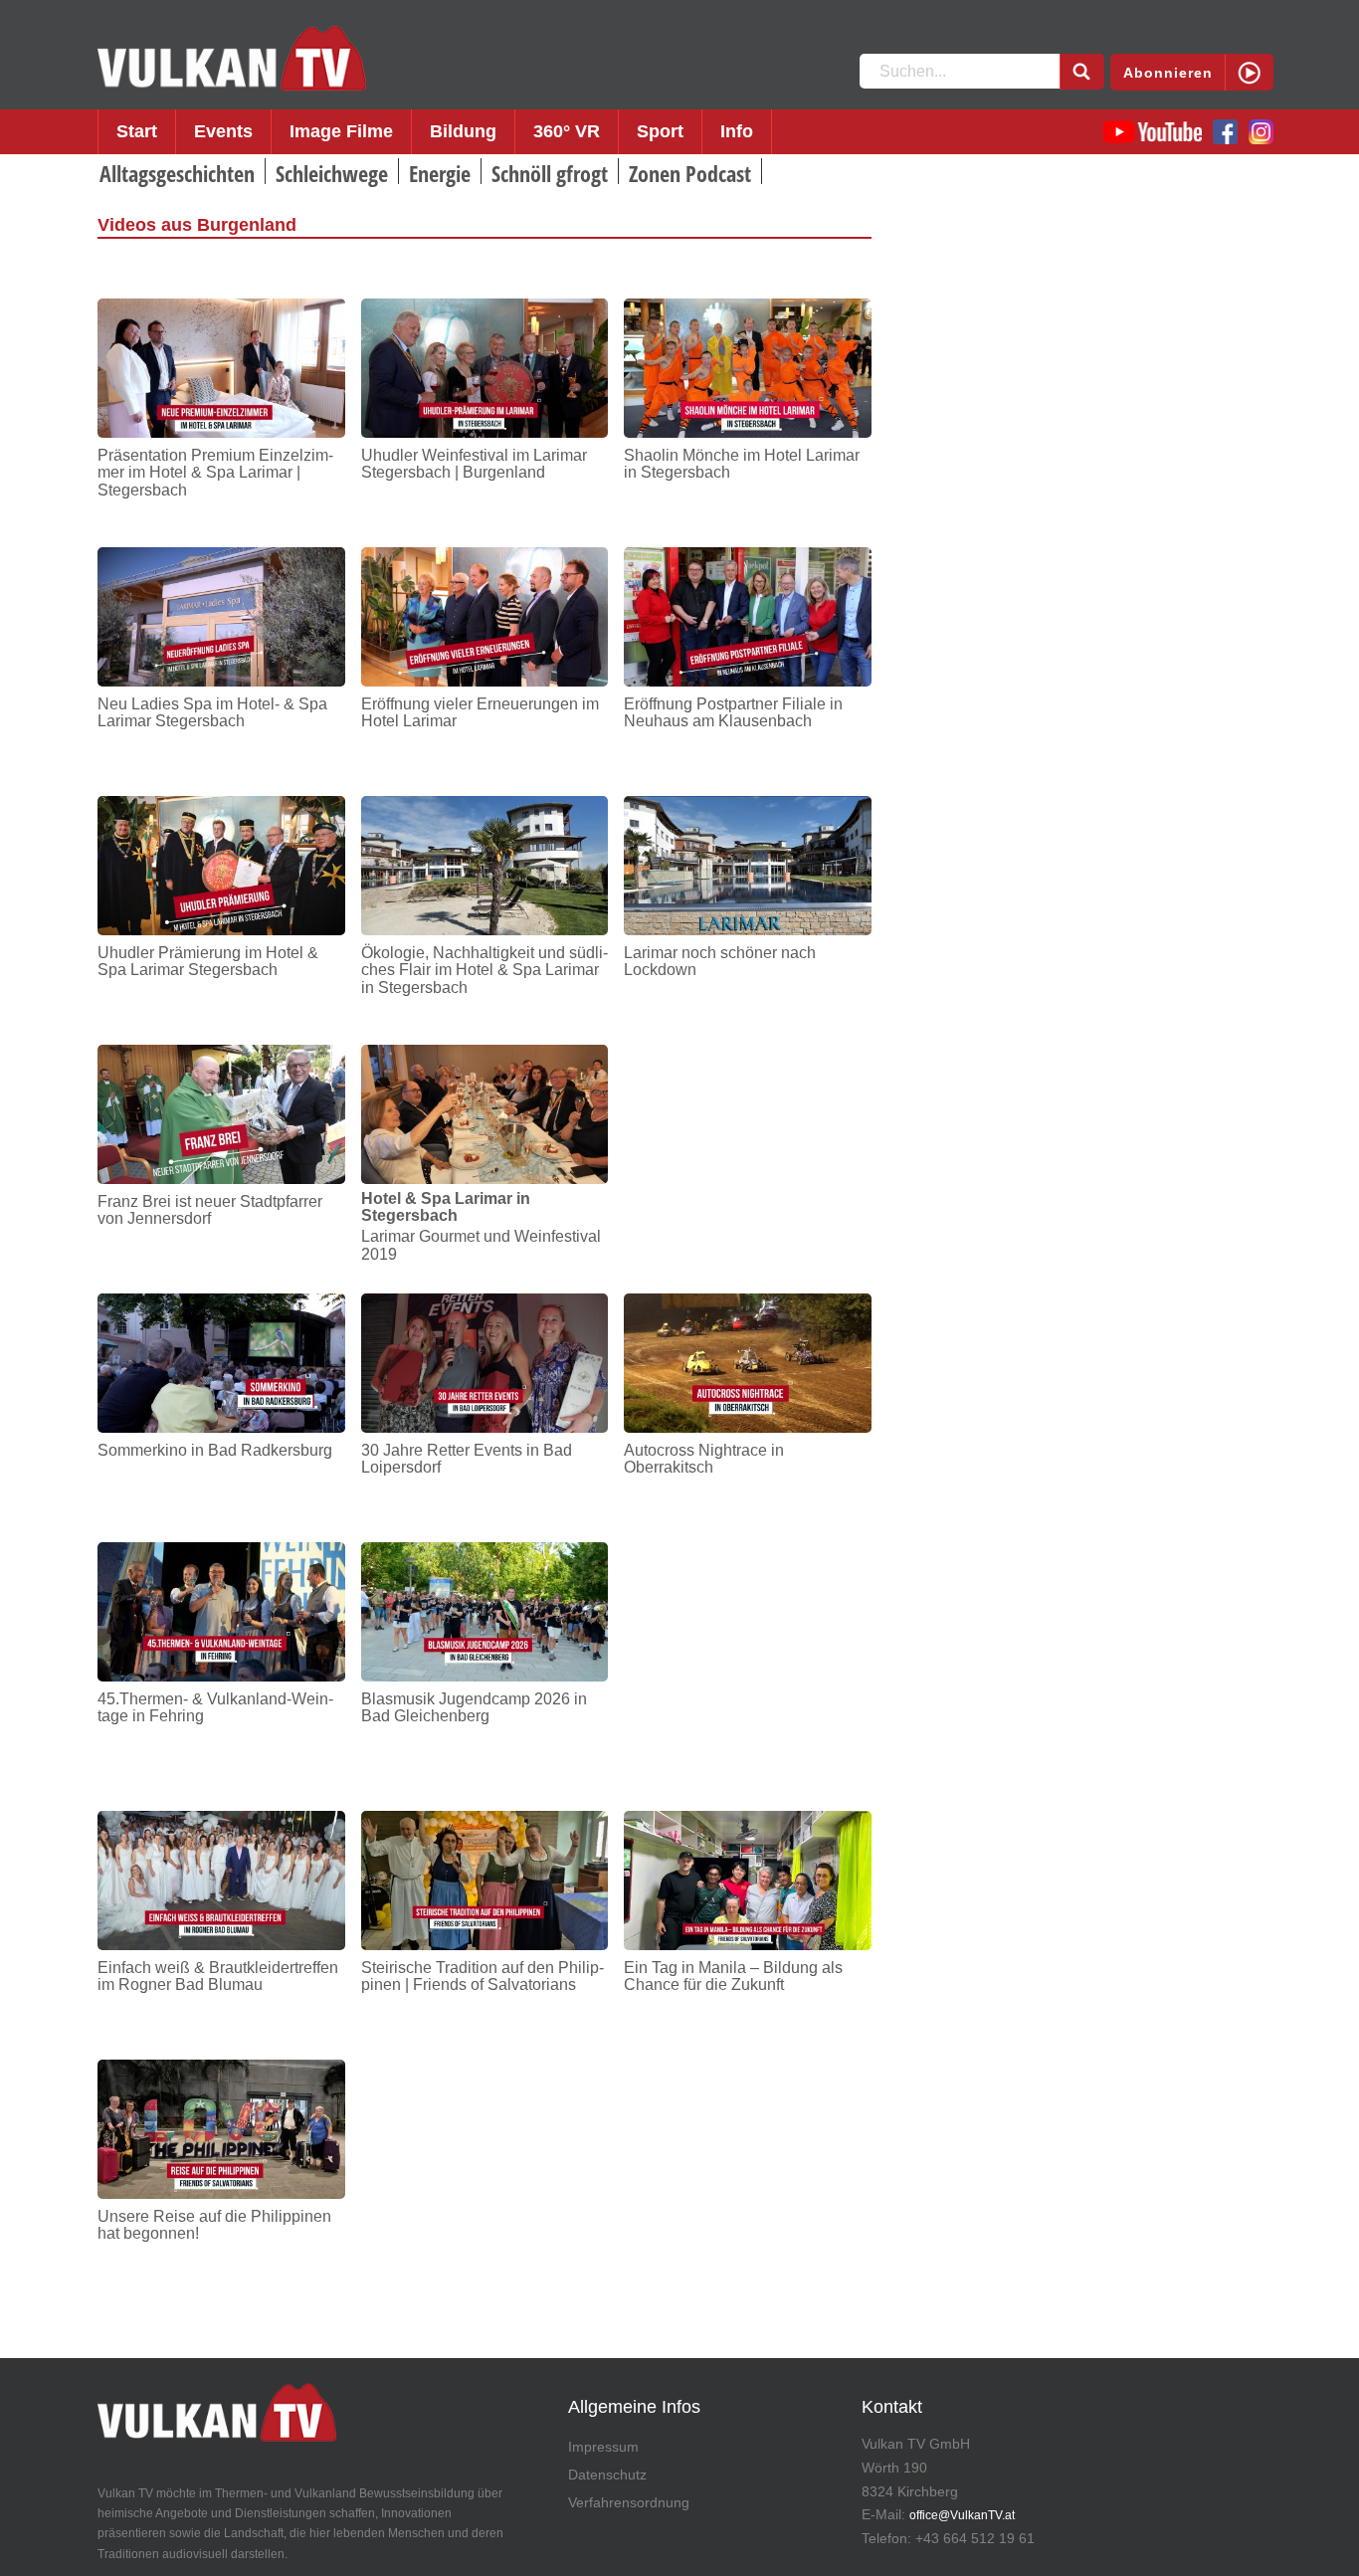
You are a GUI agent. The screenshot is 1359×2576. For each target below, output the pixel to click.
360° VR (567, 131)
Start (137, 131)
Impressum (603, 2447)
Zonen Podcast (690, 173)
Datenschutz (607, 2475)
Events (223, 131)
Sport (660, 131)
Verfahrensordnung (629, 2502)
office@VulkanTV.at (962, 2515)
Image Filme (341, 131)
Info (737, 131)
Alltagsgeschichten (177, 173)
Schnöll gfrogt (550, 173)
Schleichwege (332, 173)
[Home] (232, 59)
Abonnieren (1168, 73)
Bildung (463, 131)
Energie (440, 173)
